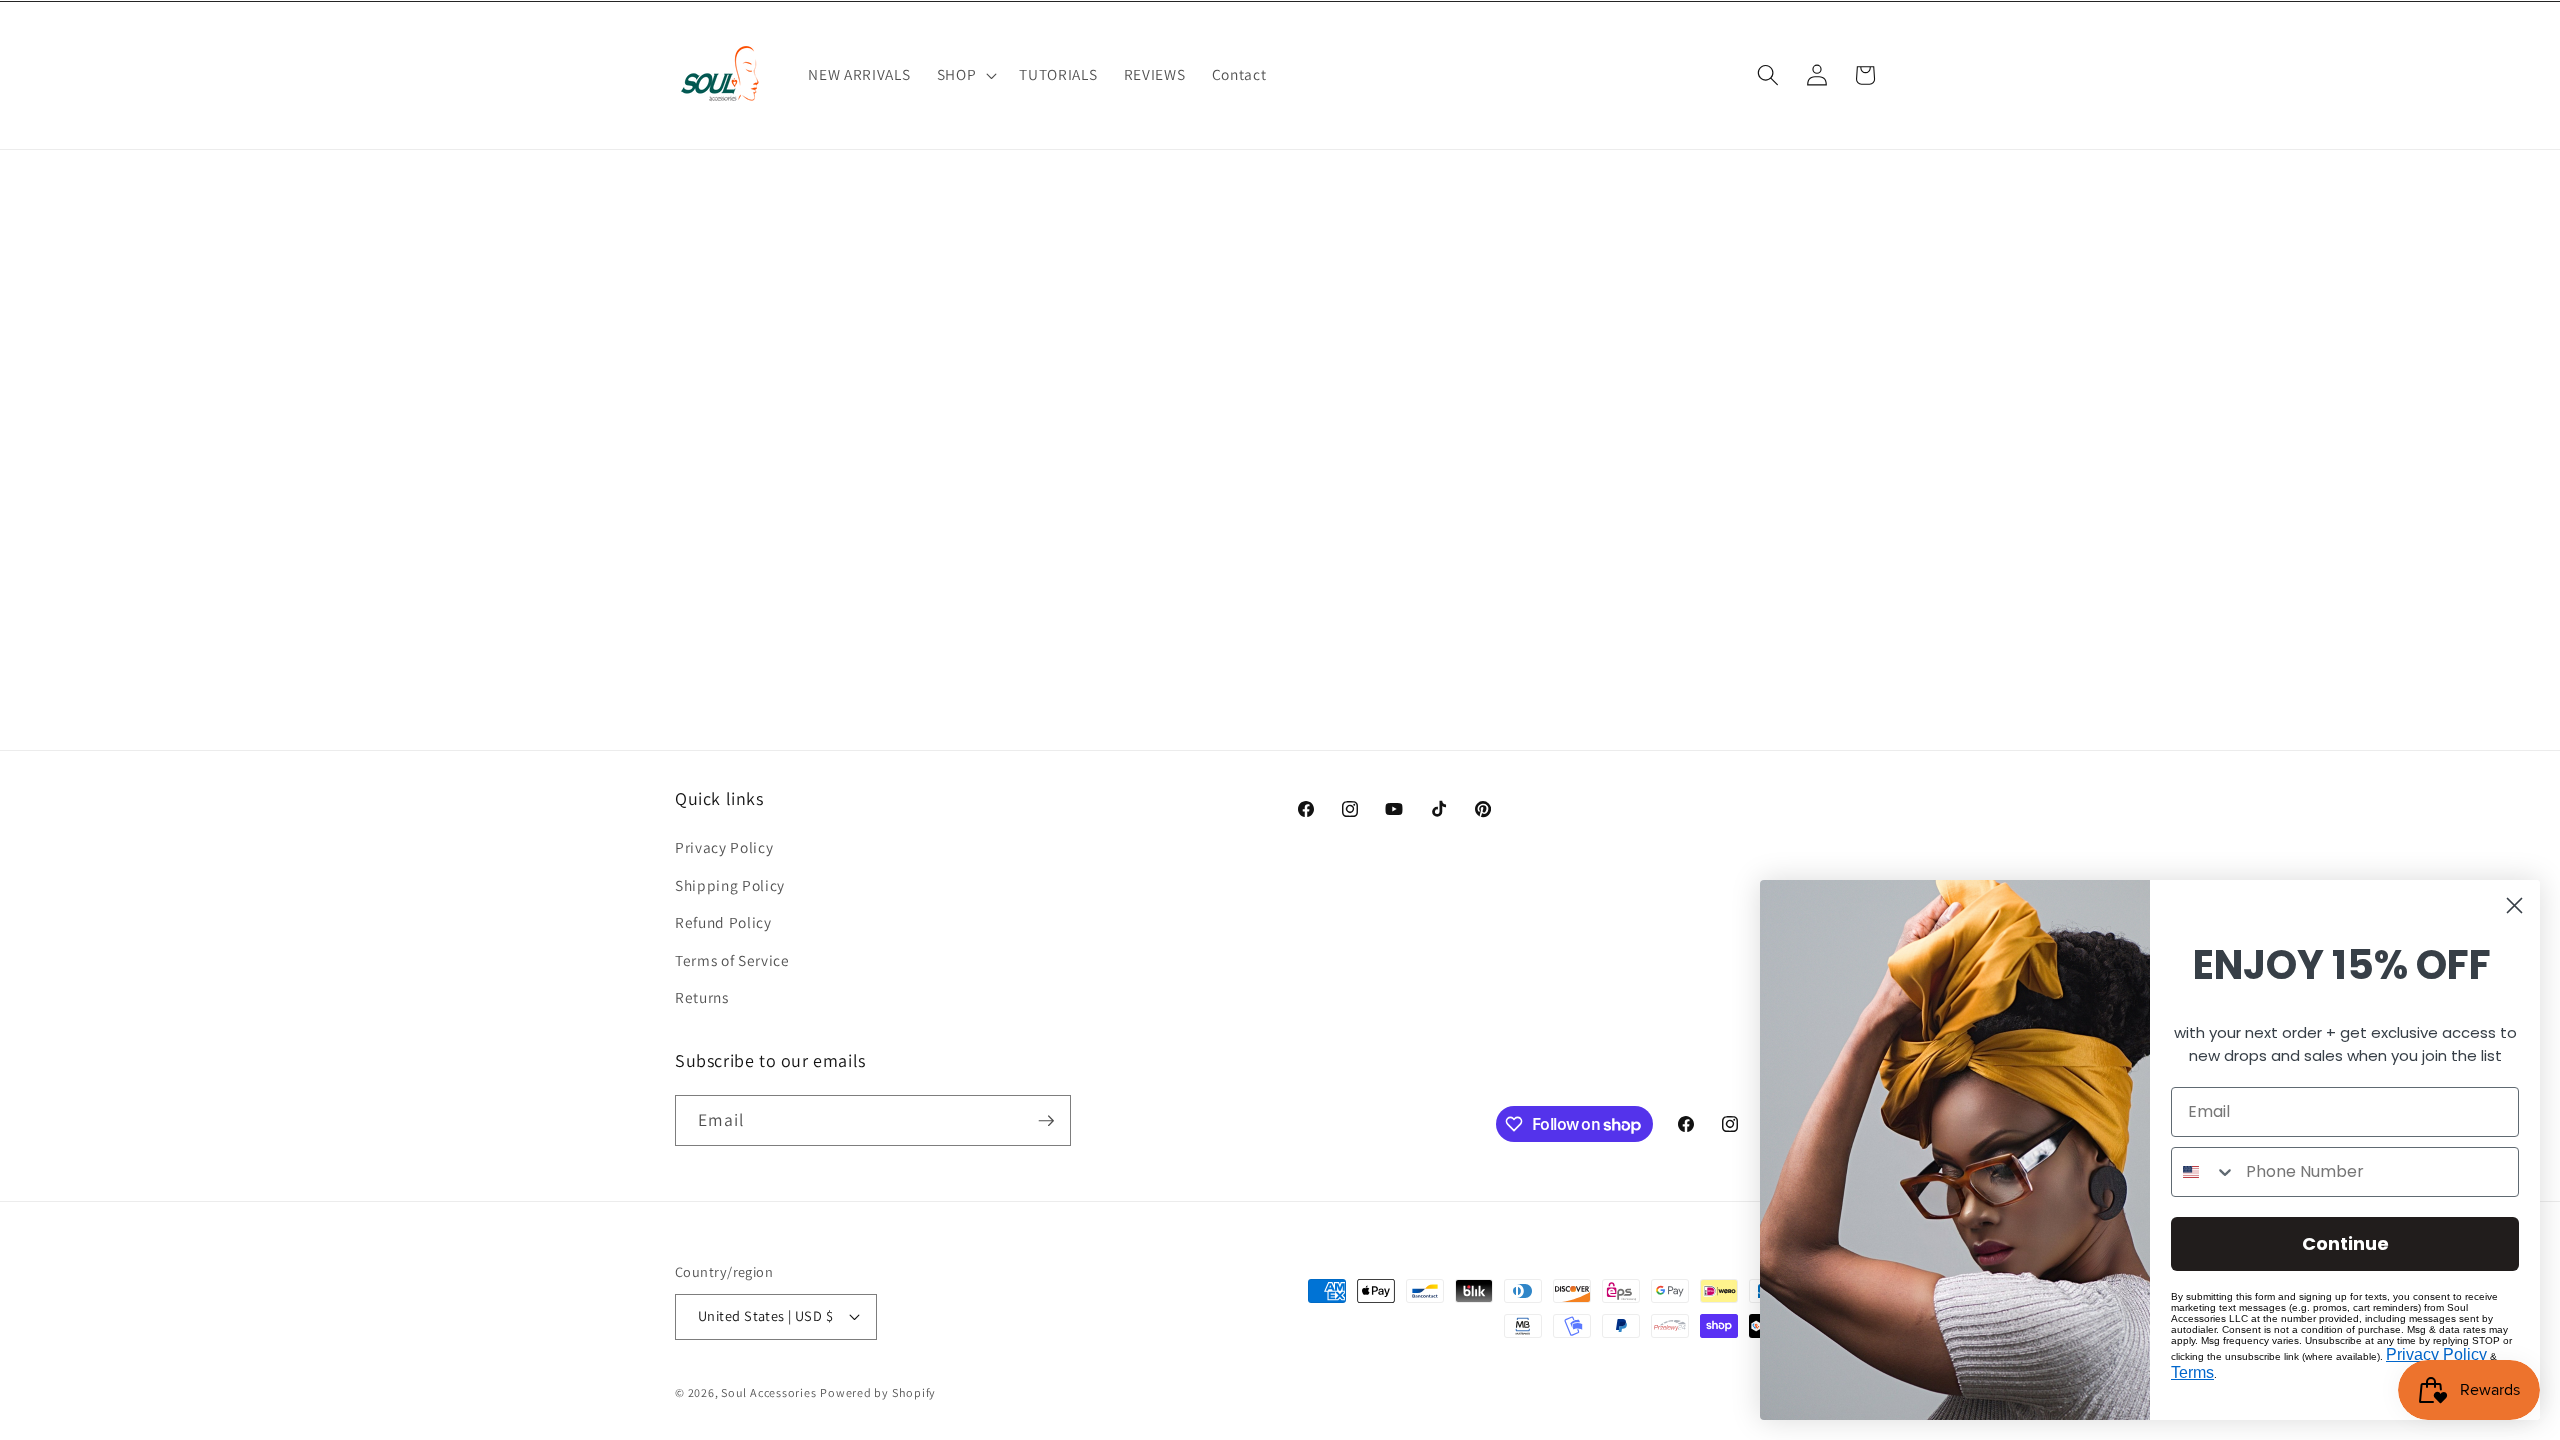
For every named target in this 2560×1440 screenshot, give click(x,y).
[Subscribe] (1046, 1121)
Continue (2345, 1243)
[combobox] (2204, 1172)
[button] (965, 75)
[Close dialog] (2514, 905)
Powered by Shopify (878, 1392)
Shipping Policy (730, 885)
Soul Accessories (768, 1392)
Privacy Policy (724, 847)
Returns (702, 997)
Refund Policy (723, 922)
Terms (2192, 1372)
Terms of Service (732, 960)
